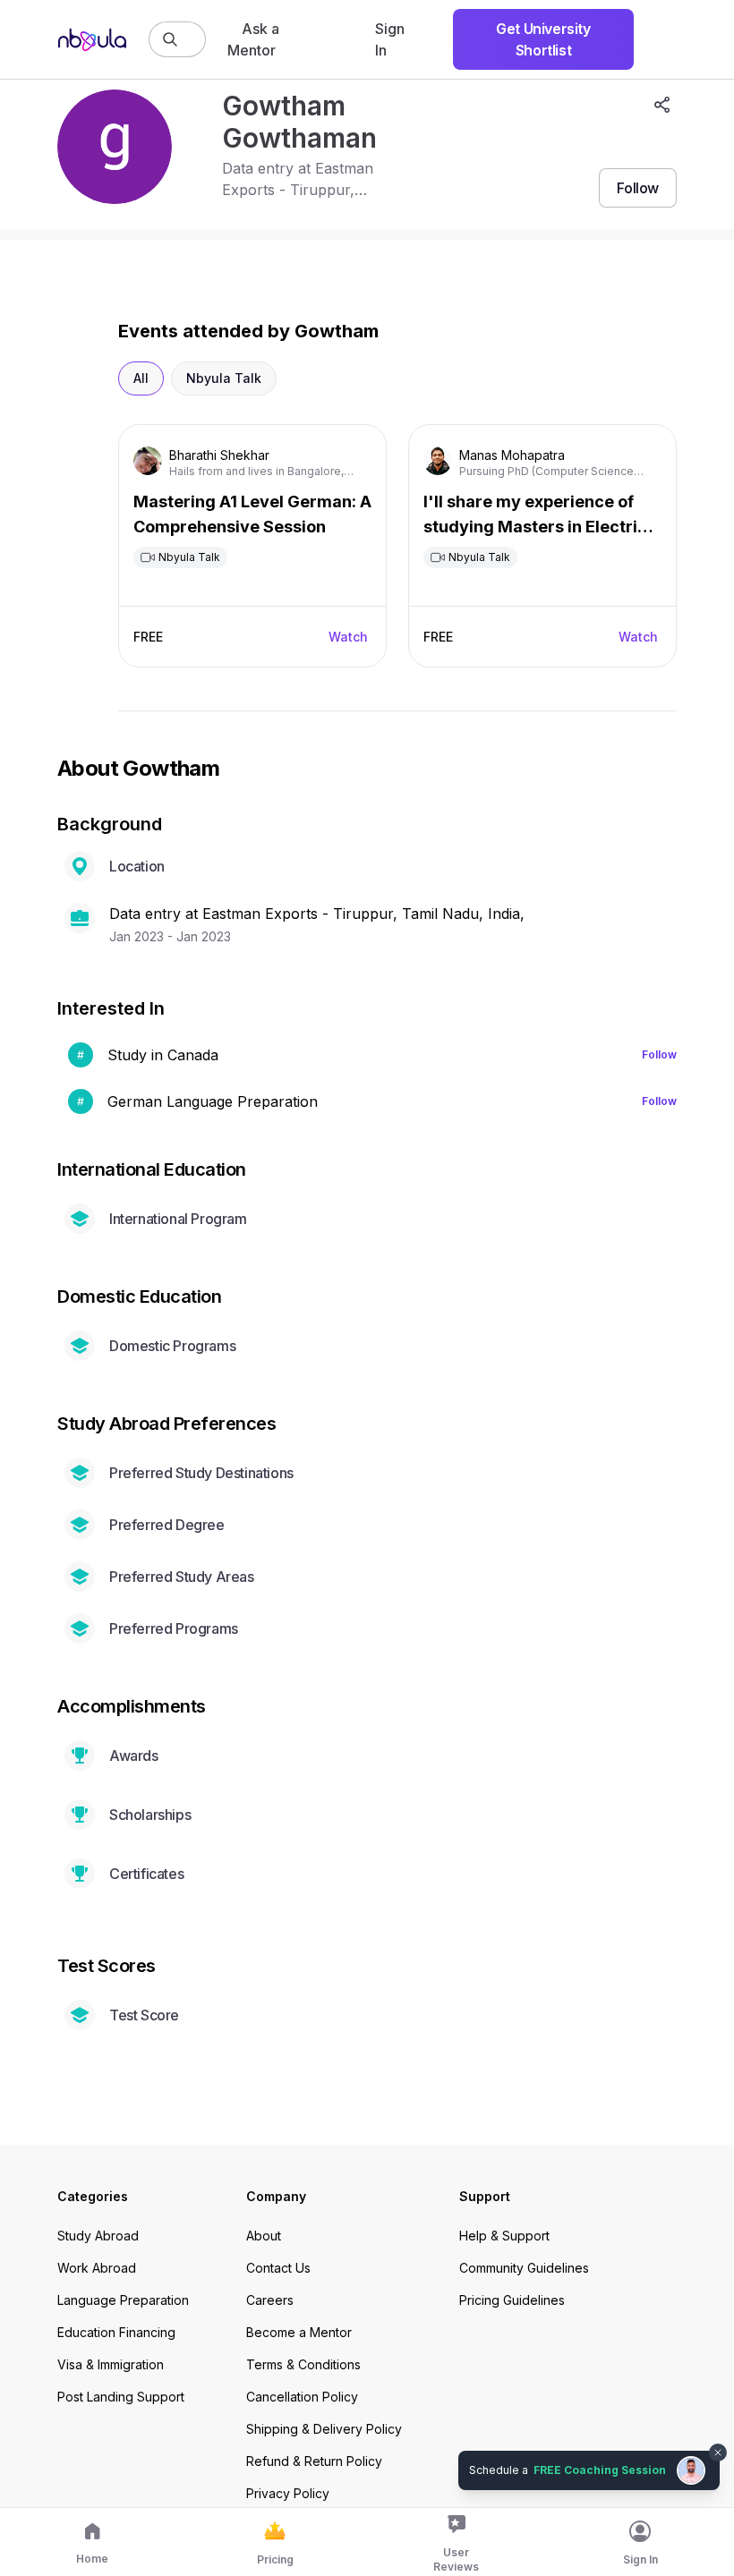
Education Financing (116, 2332)
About (264, 2236)
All (141, 378)
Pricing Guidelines (512, 2300)
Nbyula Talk (224, 378)
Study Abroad (98, 2236)
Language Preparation (123, 2300)
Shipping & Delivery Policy (324, 2429)
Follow (659, 1054)
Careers (270, 2300)
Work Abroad (97, 2268)
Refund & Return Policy (314, 2461)
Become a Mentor (299, 2332)
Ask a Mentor (253, 39)
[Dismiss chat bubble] (718, 2453)
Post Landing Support (121, 2397)
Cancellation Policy (302, 2397)
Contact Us (278, 2268)
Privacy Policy (288, 2493)
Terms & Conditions (303, 2364)
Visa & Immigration (111, 2364)
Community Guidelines (524, 2268)
